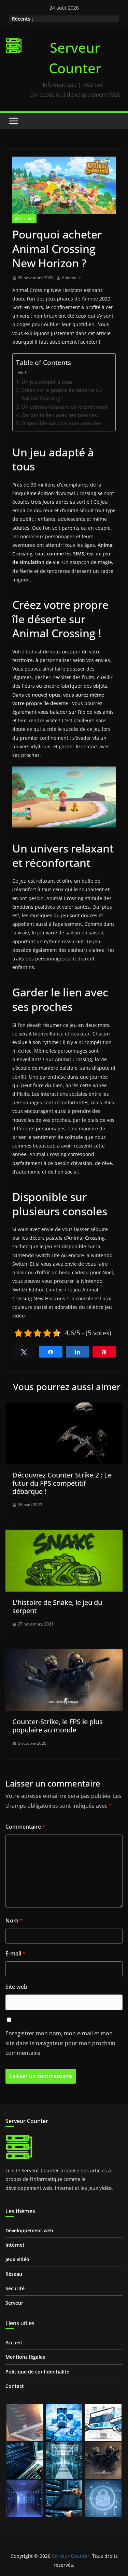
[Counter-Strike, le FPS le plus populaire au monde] (64, 1654)
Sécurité (15, 2288)
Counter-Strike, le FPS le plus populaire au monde (58, 1726)
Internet (15, 2245)
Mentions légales (25, 2357)
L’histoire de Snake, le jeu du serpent (57, 1606)
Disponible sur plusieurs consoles (61, 423)
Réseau (14, 2274)
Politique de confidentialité (37, 2372)
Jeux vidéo (24, 219)
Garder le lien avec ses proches (59, 415)
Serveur (14, 2303)
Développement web (29, 2230)
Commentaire (25, 1827)
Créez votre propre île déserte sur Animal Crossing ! (62, 394)
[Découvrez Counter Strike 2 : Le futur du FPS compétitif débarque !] (64, 1407)
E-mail (16, 1953)
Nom (14, 1921)
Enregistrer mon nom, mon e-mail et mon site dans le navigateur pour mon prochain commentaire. (60, 2043)
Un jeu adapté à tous (47, 382)
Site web (16, 1987)
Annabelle (71, 278)
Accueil (14, 2342)
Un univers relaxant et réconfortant (65, 407)
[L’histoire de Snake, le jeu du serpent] (64, 1535)
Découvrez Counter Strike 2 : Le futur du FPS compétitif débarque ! (62, 1483)
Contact (15, 2386)
